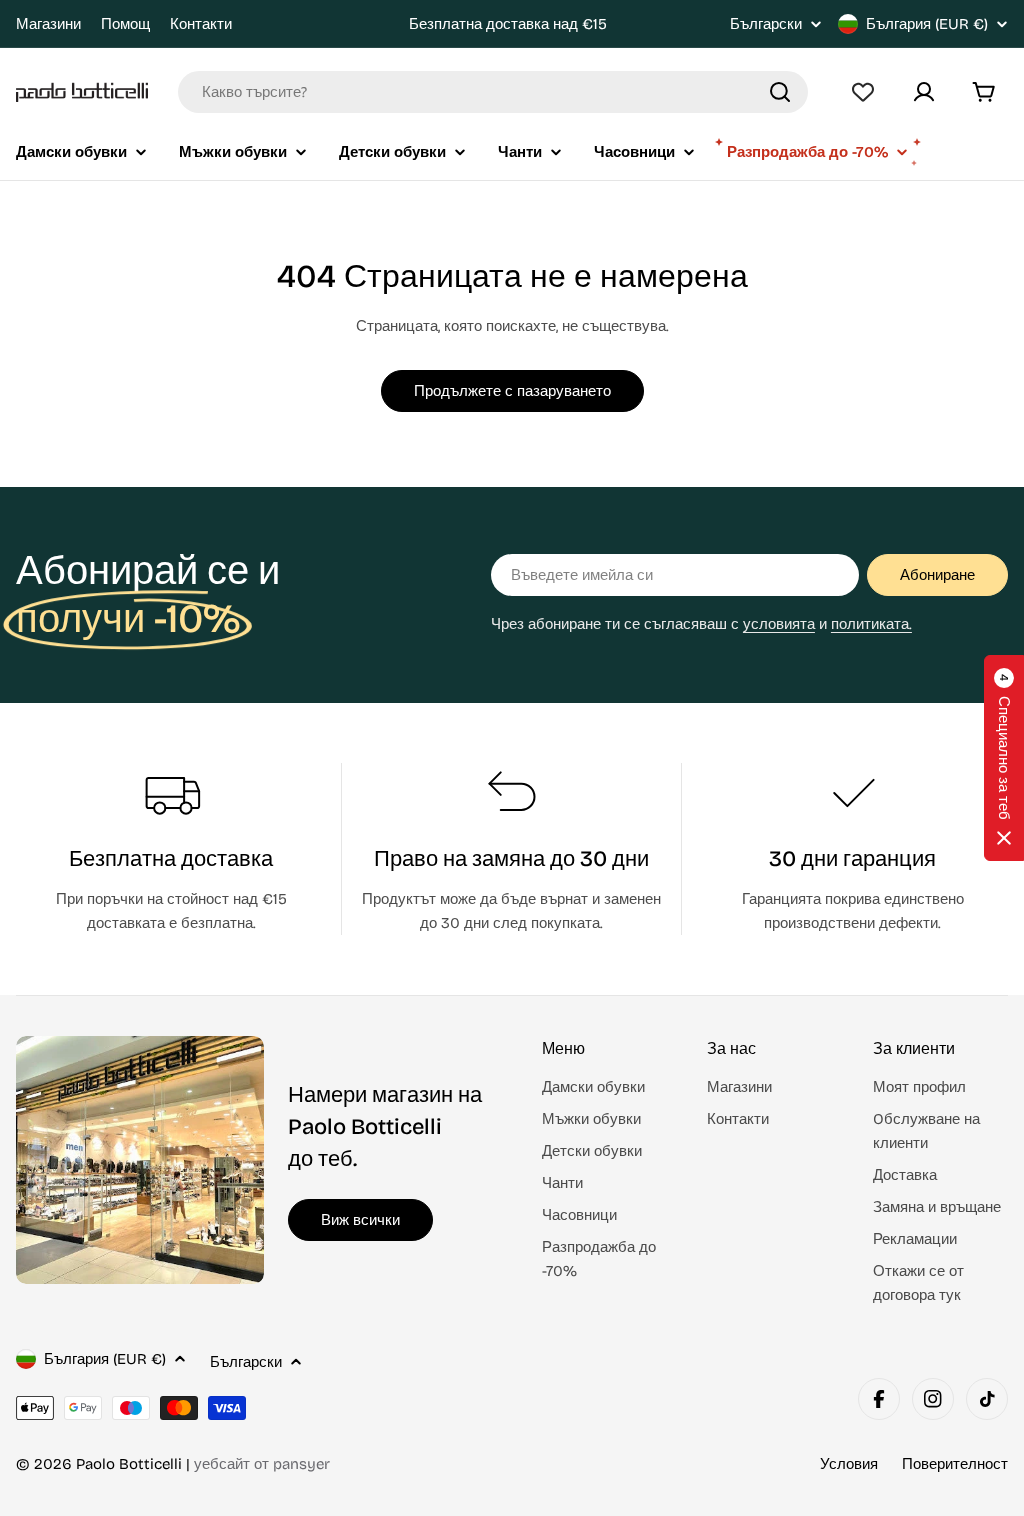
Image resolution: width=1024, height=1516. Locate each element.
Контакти (201, 24)
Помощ (125, 24)
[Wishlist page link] (863, 92)
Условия (849, 1464)
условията (779, 624)
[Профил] (924, 92)
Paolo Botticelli (129, 1464)
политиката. (871, 624)
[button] (1004, 758)
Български (766, 24)
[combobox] (493, 92)
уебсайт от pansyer (262, 1464)
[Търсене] (780, 92)
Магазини (48, 24)
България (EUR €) (927, 24)
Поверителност (955, 1464)
